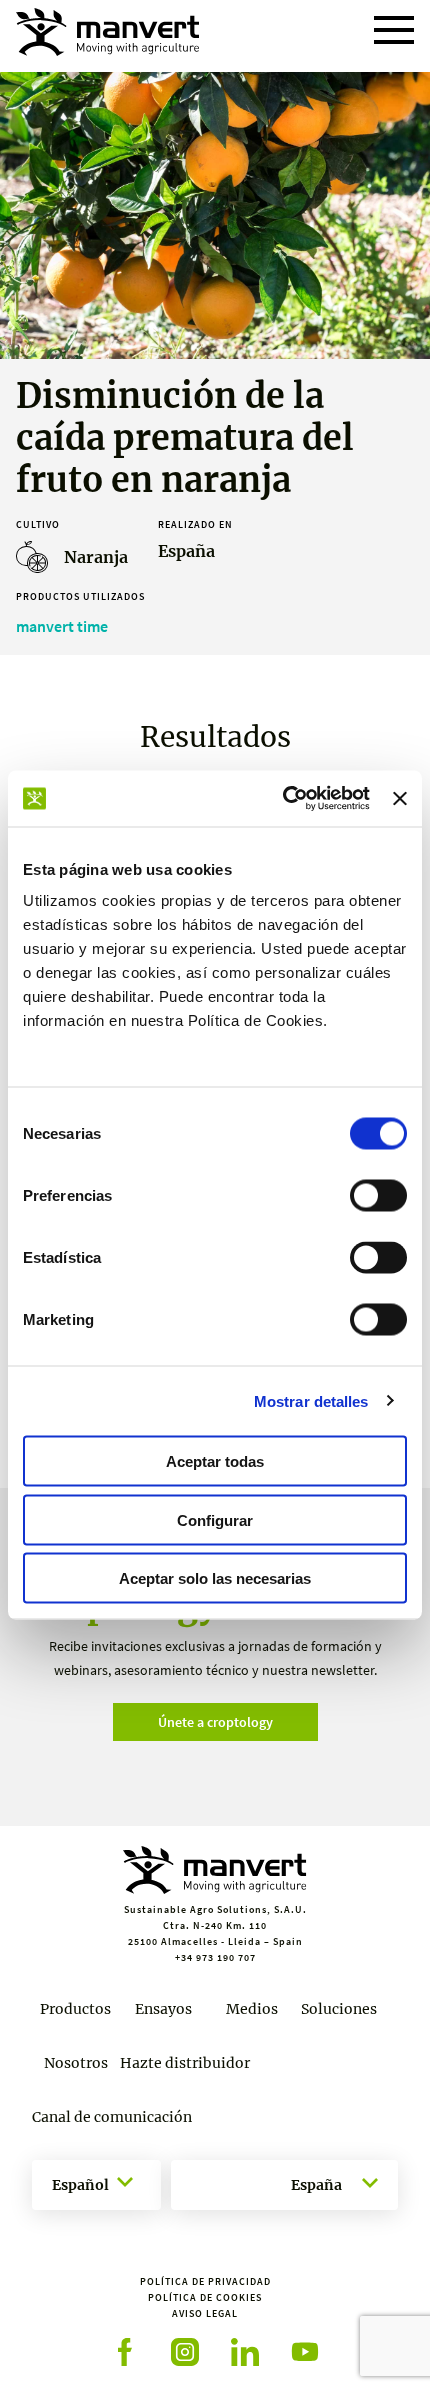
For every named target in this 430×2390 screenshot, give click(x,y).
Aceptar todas (215, 1461)
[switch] (378, 1196)
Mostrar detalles (311, 1400)
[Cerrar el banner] (400, 798)
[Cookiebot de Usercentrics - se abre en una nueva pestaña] (283, 799)
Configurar (215, 1519)
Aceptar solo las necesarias (215, 1578)
